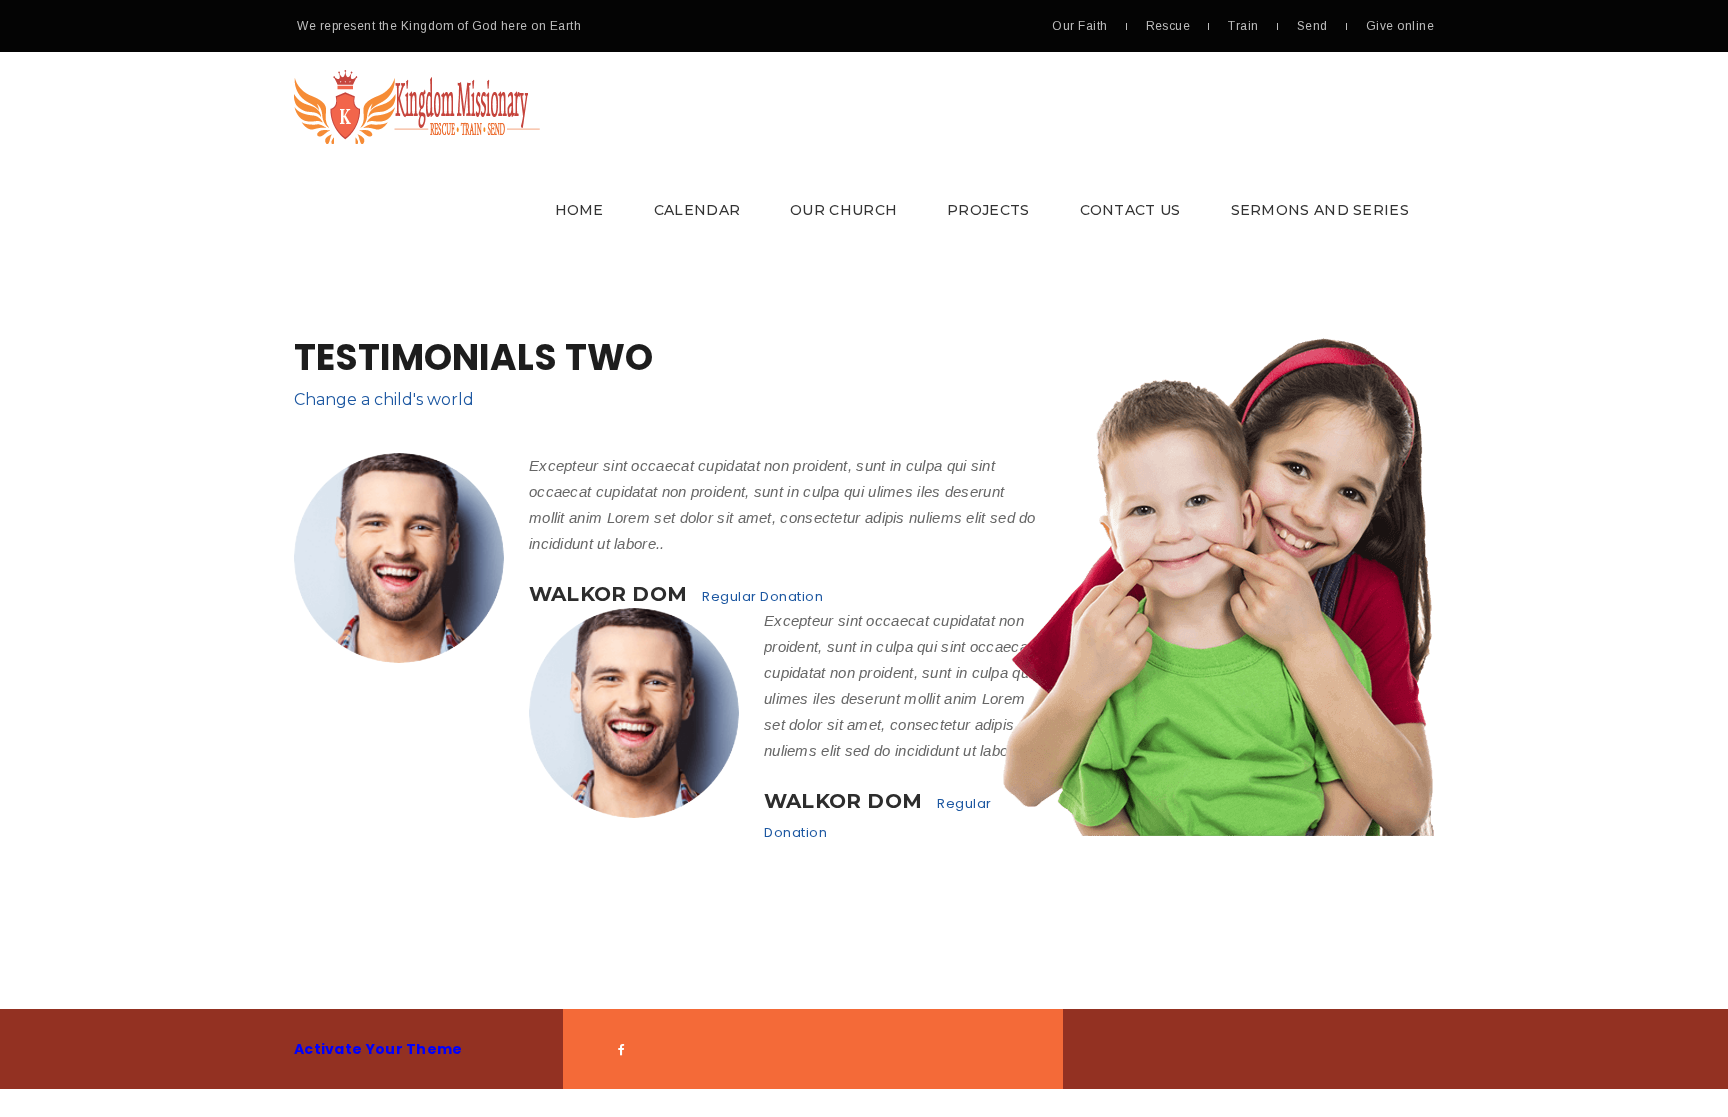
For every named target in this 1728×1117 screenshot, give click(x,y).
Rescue (1168, 26)
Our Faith (1079, 26)
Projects (988, 210)
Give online (1400, 26)
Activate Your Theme (378, 1049)
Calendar (697, 210)
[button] (864, 155)
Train (1243, 26)
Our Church (843, 210)
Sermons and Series (1320, 210)
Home (579, 210)
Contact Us (1130, 210)
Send (1312, 26)
